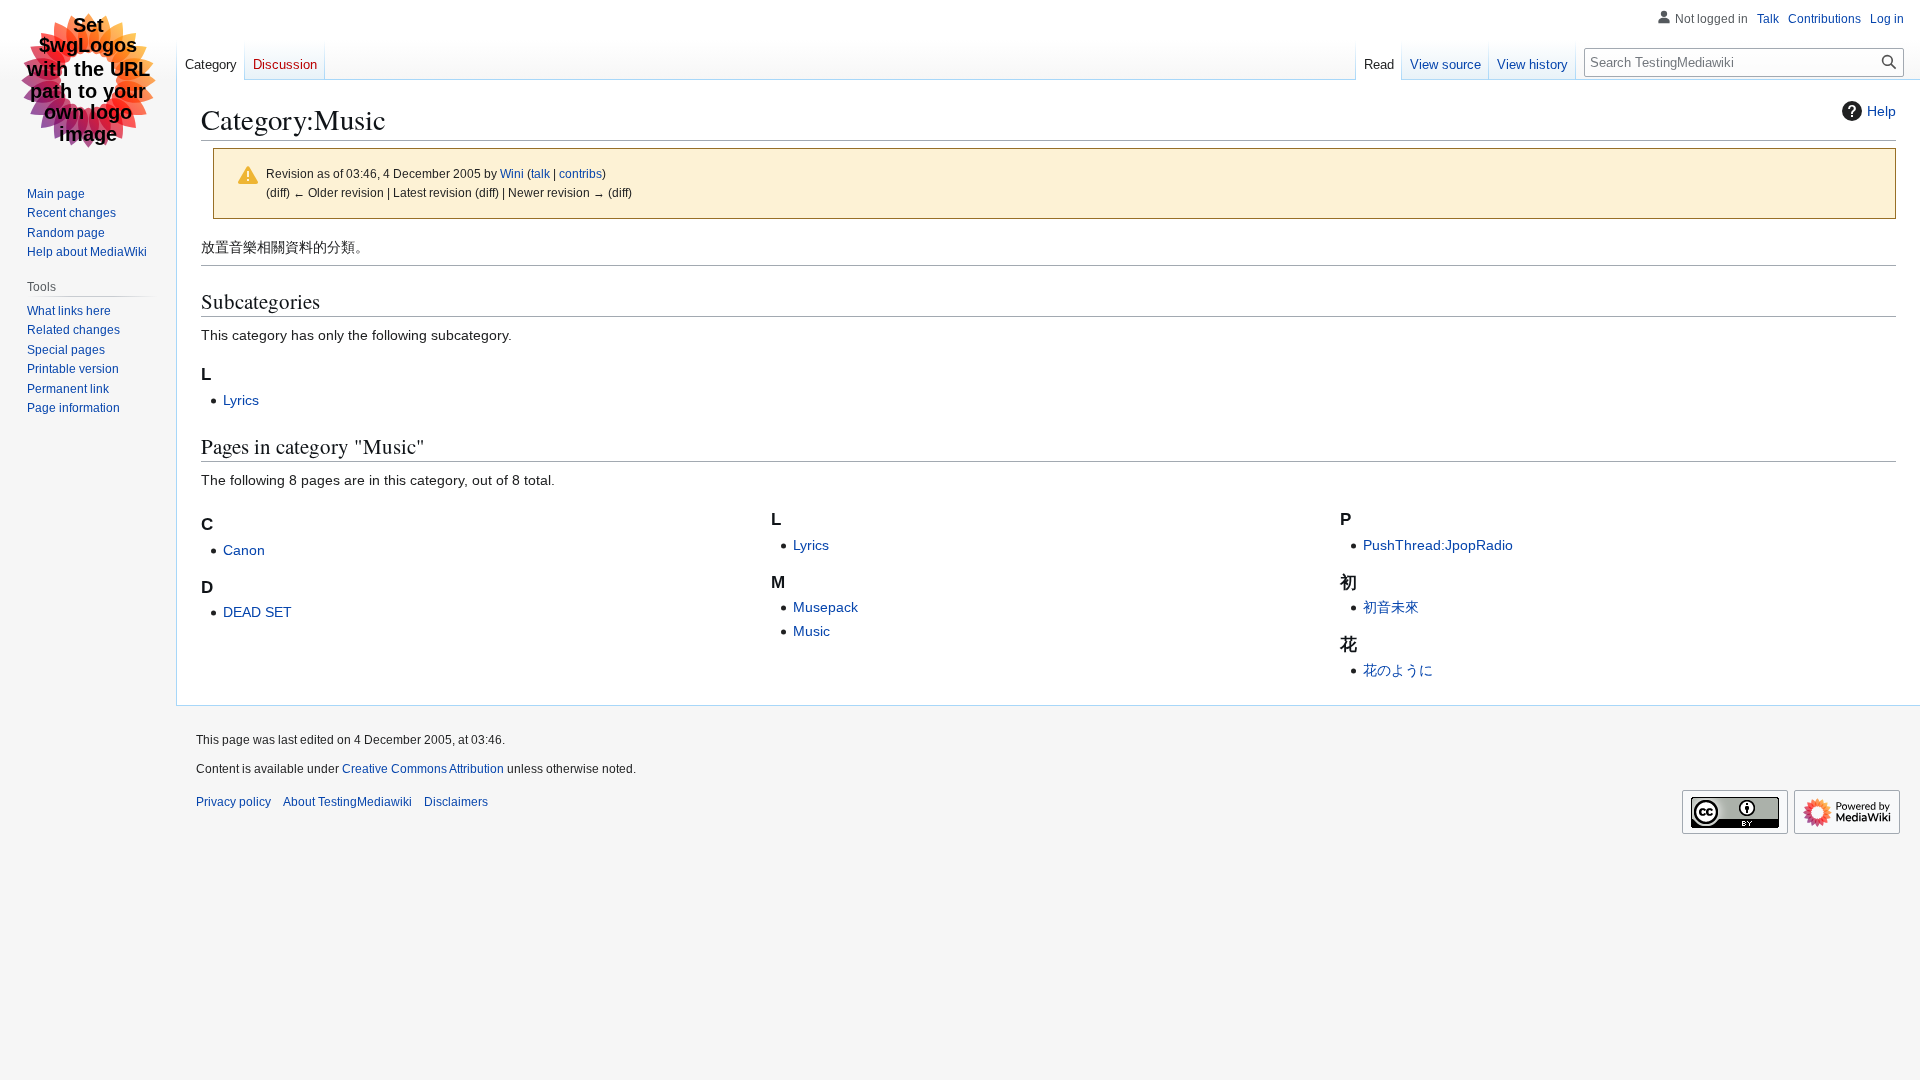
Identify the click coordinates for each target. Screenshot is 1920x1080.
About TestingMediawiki (347, 802)
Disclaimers (456, 802)
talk (540, 173)
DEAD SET (257, 612)
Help (1881, 111)
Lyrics (241, 400)
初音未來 (1391, 607)
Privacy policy (233, 802)
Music (811, 631)
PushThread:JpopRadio (1438, 545)
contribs (580, 173)
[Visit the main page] (88, 80)
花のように (1398, 670)
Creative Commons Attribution (423, 769)
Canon (244, 550)
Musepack (825, 607)
